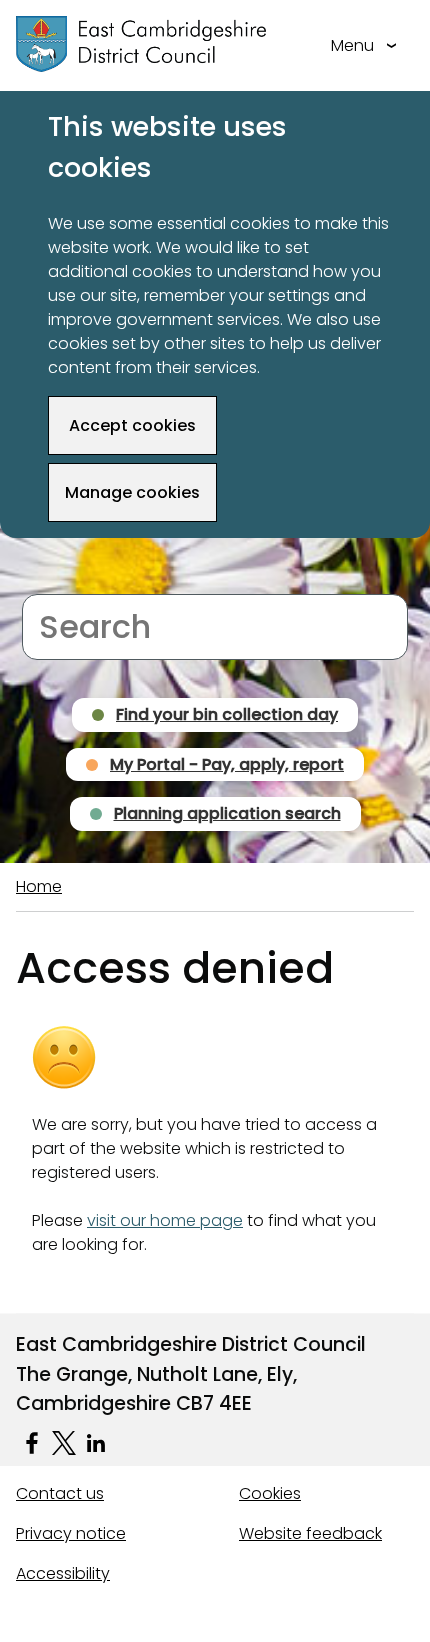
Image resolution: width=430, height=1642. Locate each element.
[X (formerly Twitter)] (64, 1443)
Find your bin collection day (227, 714)
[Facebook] (32, 1443)
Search (49, 581)
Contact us (60, 1493)
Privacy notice (71, 1533)
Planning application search (227, 813)
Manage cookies (132, 492)
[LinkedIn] (96, 1443)
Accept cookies (132, 425)
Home (39, 886)
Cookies (270, 1493)
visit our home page (165, 1220)
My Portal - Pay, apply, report (227, 764)
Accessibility (63, 1573)
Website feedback (310, 1533)
